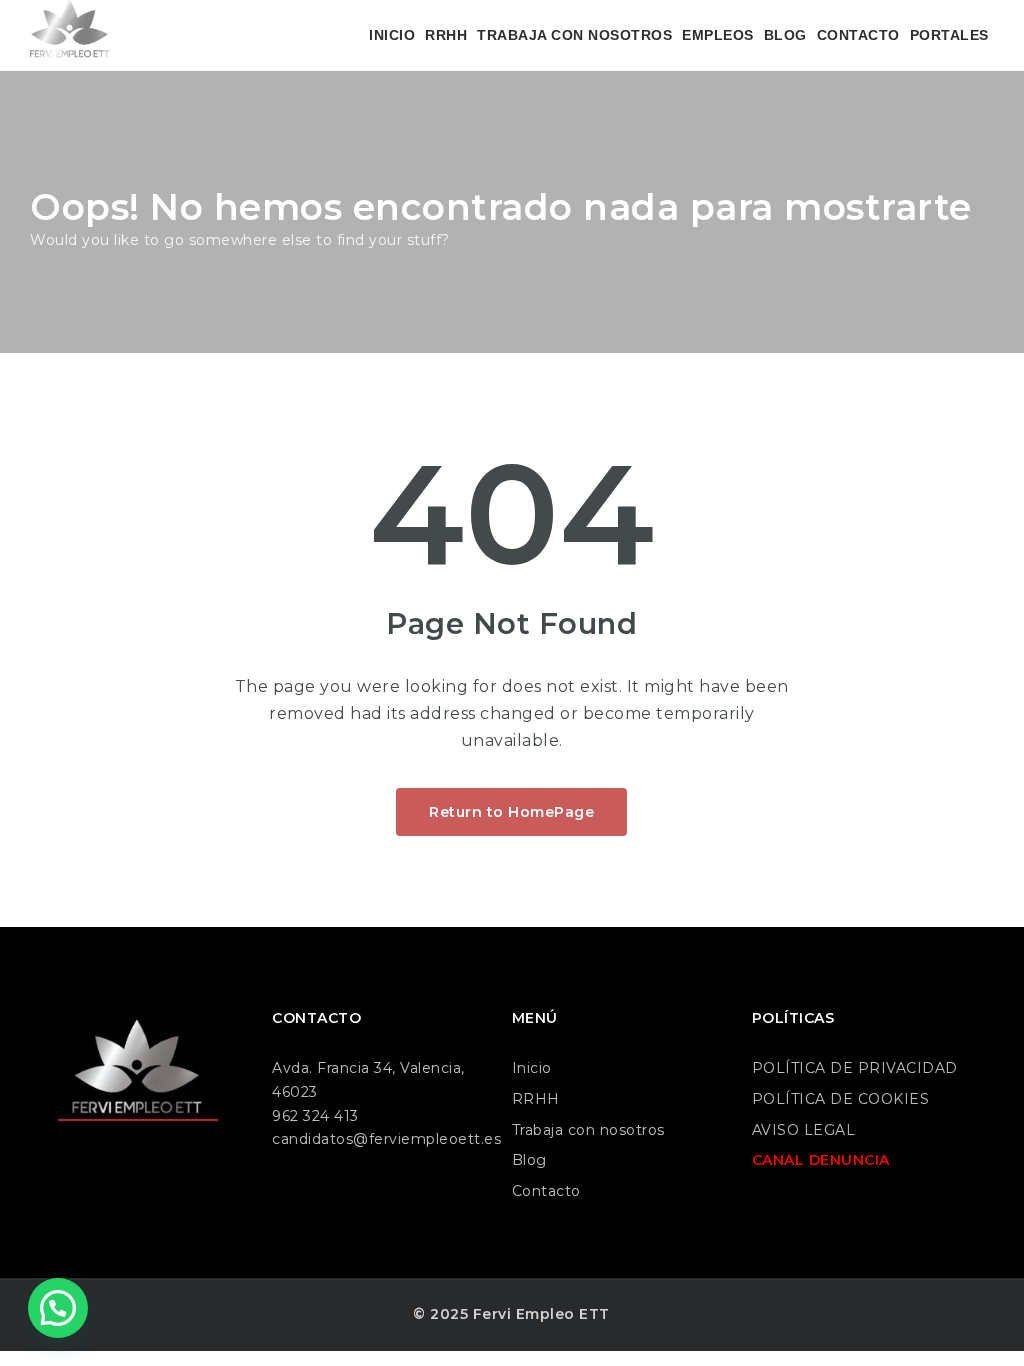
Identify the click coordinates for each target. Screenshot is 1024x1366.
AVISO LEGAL (804, 1130)
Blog (529, 1160)
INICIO (392, 35)
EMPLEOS (718, 35)
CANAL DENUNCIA (821, 1160)
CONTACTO (858, 35)
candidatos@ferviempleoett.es (386, 1139)
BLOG (785, 35)
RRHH (446, 35)
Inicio (532, 1068)
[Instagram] (93, 1182)
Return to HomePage (511, 812)
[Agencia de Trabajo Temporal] (69, 35)
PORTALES (949, 35)
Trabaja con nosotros (588, 1130)
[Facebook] (51, 1182)
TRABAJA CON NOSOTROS (574, 35)
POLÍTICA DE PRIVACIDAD (855, 1068)
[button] (58, 1308)
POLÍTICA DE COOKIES (841, 1099)
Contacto (546, 1191)
